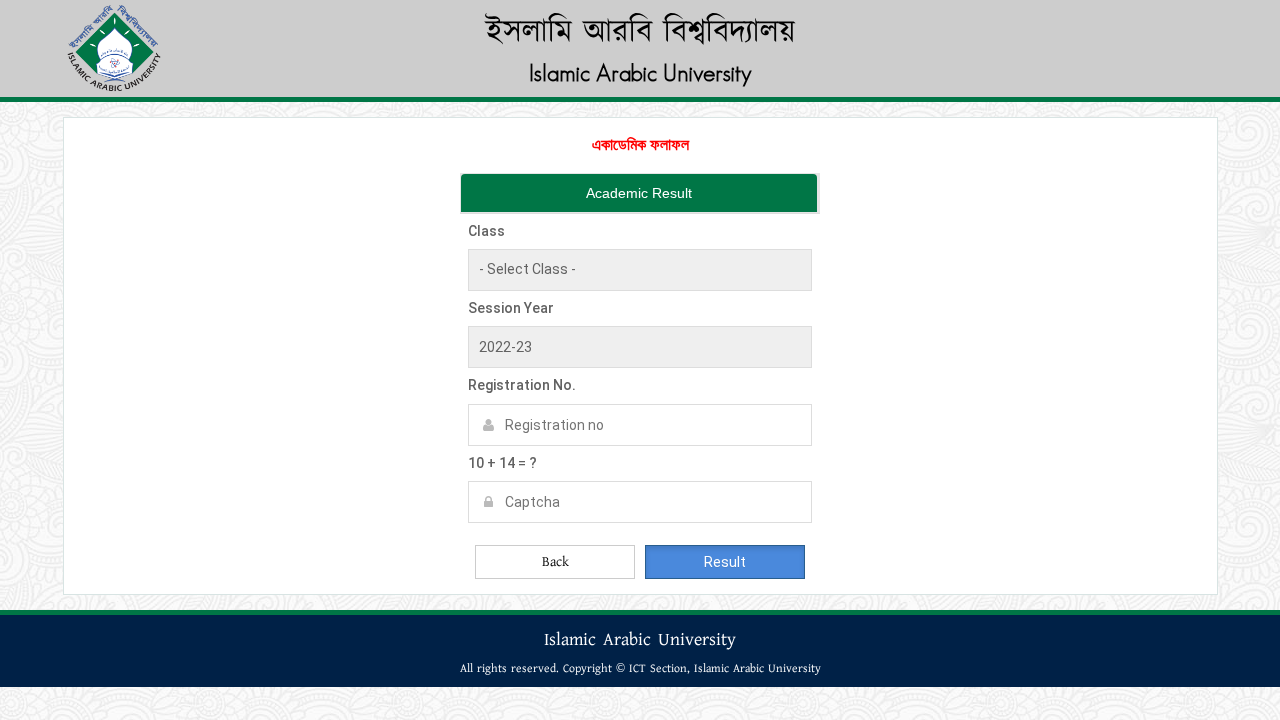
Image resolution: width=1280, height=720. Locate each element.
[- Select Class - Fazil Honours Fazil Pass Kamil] (640, 270)
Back (555, 562)
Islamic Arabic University (640, 72)
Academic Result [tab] (639, 193)
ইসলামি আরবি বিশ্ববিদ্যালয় (640, 32)
